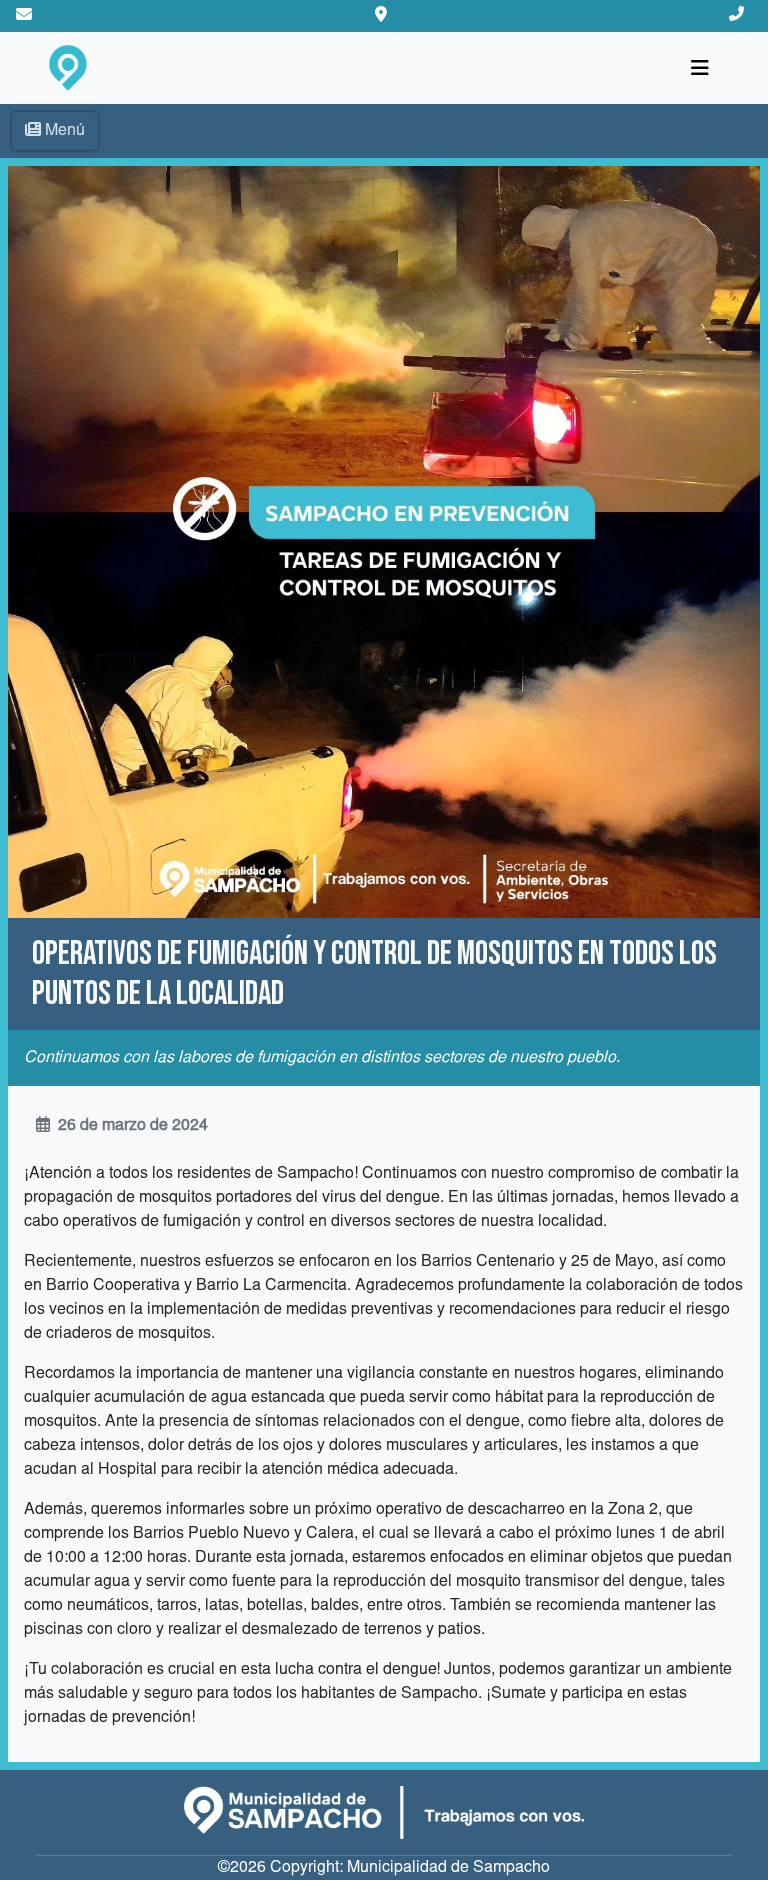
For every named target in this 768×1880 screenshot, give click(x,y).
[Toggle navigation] (700, 68)
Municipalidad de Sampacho (448, 1868)
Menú (65, 131)
